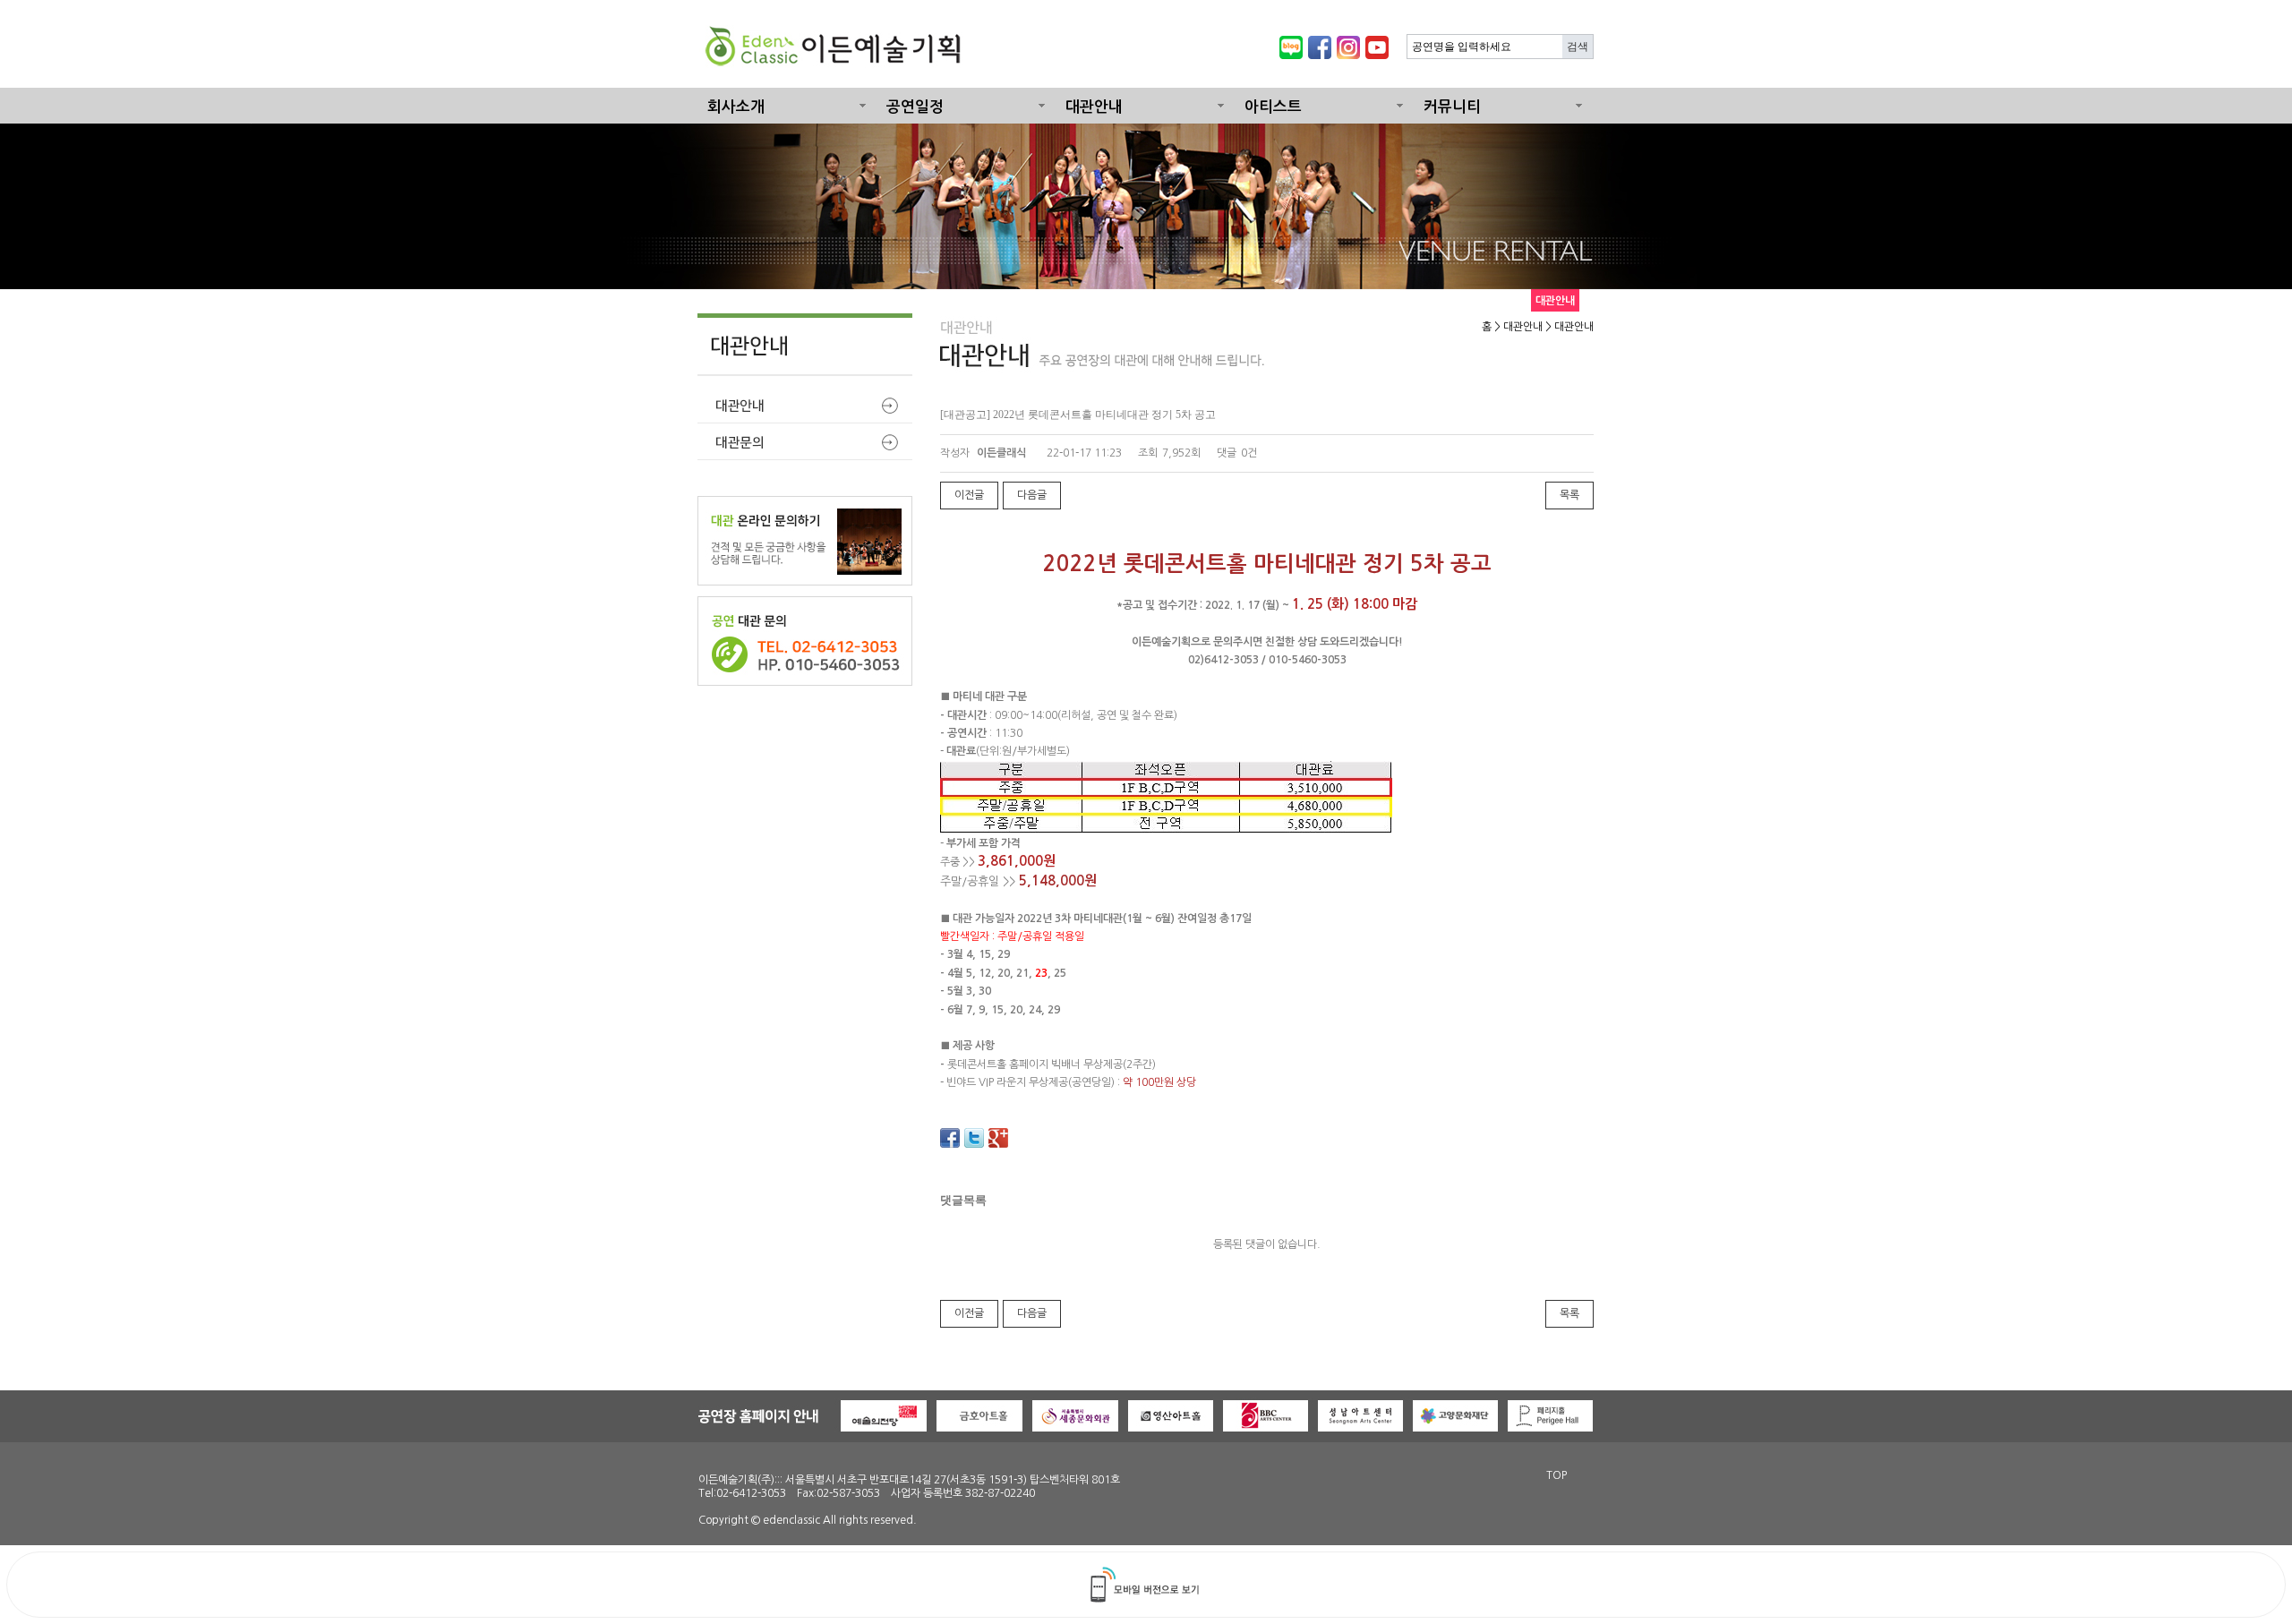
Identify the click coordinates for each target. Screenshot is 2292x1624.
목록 (1569, 495)
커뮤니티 (1452, 107)
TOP (1557, 1475)
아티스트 (1273, 107)
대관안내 (1094, 107)
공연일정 (915, 107)
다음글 (1032, 495)
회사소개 (736, 107)
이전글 (969, 495)
